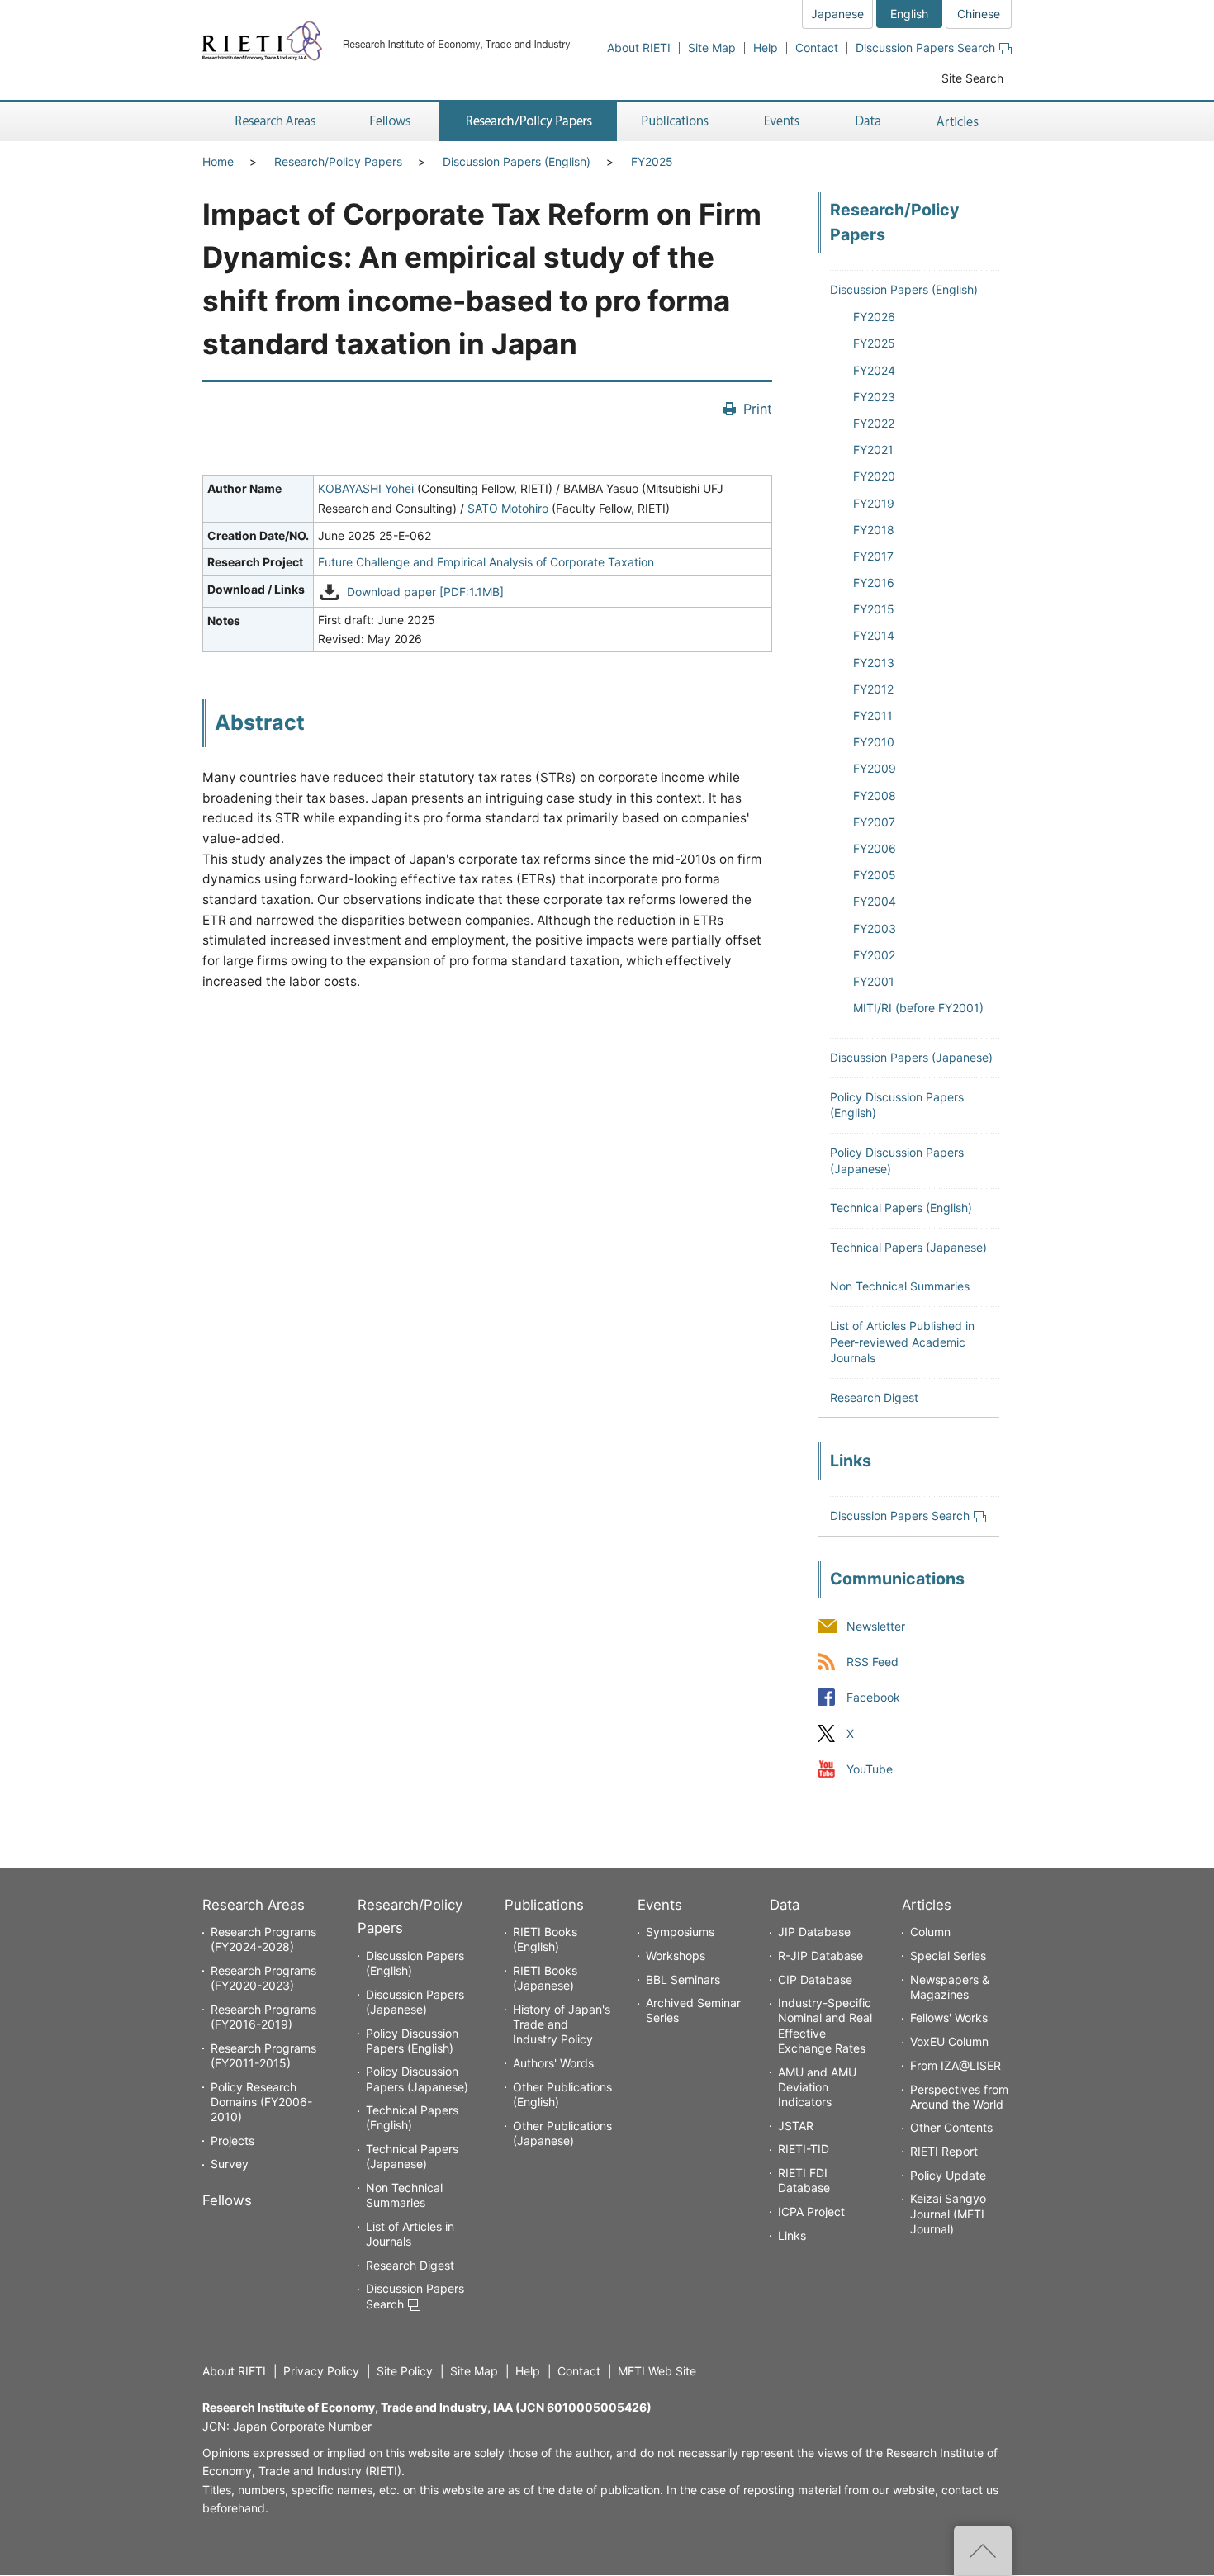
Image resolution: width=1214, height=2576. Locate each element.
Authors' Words (553, 2063)
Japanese (837, 14)
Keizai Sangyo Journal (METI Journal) (948, 2213)
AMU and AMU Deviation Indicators (817, 2087)
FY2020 (874, 476)
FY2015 (874, 609)
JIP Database (814, 1932)
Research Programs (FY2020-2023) (263, 1978)
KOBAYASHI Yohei (366, 488)
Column (930, 1932)
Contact (817, 47)
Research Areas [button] (273, 122)
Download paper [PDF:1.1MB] (425, 592)
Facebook (873, 1698)
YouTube (870, 1769)
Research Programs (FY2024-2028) (263, 1939)
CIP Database (815, 1979)
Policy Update (948, 2175)
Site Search (972, 78)
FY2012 (873, 689)
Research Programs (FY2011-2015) (263, 2055)
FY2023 (874, 397)
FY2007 (874, 822)
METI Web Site (657, 2371)
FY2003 (875, 928)
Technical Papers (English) (901, 1207)
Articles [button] (960, 122)
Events (660, 1905)
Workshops (676, 1956)
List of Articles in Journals (410, 2234)
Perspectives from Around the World (959, 2097)
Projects (232, 2140)
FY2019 (874, 503)
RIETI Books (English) (545, 1939)
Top (983, 2550)
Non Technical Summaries (900, 1286)
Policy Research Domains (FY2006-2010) (261, 2102)
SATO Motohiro (508, 508)
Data (785, 1905)
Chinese (979, 14)
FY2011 (873, 715)
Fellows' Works (949, 2017)
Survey (230, 2164)
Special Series (948, 1956)
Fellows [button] (391, 122)
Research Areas (254, 1905)
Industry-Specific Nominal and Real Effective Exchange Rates (825, 2025)
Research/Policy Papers (338, 161)
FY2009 (875, 768)
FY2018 (874, 530)
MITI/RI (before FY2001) (918, 1008)
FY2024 (874, 370)
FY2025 (652, 161)
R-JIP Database (820, 1956)
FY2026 (874, 317)
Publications (544, 1905)
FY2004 (875, 901)
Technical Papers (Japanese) (908, 1247)
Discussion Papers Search (925, 47)
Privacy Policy (321, 2371)
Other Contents (951, 2127)
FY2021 (873, 450)
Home (218, 161)
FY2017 (873, 556)
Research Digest (874, 1397)
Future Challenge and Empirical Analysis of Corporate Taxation (486, 562)
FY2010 (874, 742)
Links (792, 2235)
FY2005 (875, 875)
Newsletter (876, 1627)
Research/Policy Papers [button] (528, 122)
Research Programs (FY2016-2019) (263, 2017)
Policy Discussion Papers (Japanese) (417, 2079)
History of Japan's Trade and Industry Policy (562, 2024)
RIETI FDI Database (804, 2180)
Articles (927, 1905)
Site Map (712, 47)
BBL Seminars (683, 1979)
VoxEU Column (949, 2041)
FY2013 (874, 663)
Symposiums (680, 1932)
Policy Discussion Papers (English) (412, 2041)
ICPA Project (811, 2211)
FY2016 (874, 582)
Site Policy (405, 2371)
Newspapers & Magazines (950, 1987)
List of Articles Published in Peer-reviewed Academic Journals (902, 1342)
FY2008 (875, 796)
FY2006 (875, 848)
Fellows (227, 2200)
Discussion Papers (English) (517, 161)
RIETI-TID (804, 2149)
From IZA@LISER (956, 2065)
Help (766, 47)
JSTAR (796, 2126)
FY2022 (874, 423)
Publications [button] (677, 122)
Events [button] (782, 122)
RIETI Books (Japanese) (545, 1978)
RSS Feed (873, 1662)
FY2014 (874, 635)
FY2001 (874, 981)
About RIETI (639, 47)
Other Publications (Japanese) (562, 2133)
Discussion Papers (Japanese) (911, 1057)
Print (758, 409)
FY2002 (874, 955)
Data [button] (868, 122)
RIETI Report (944, 2151)
